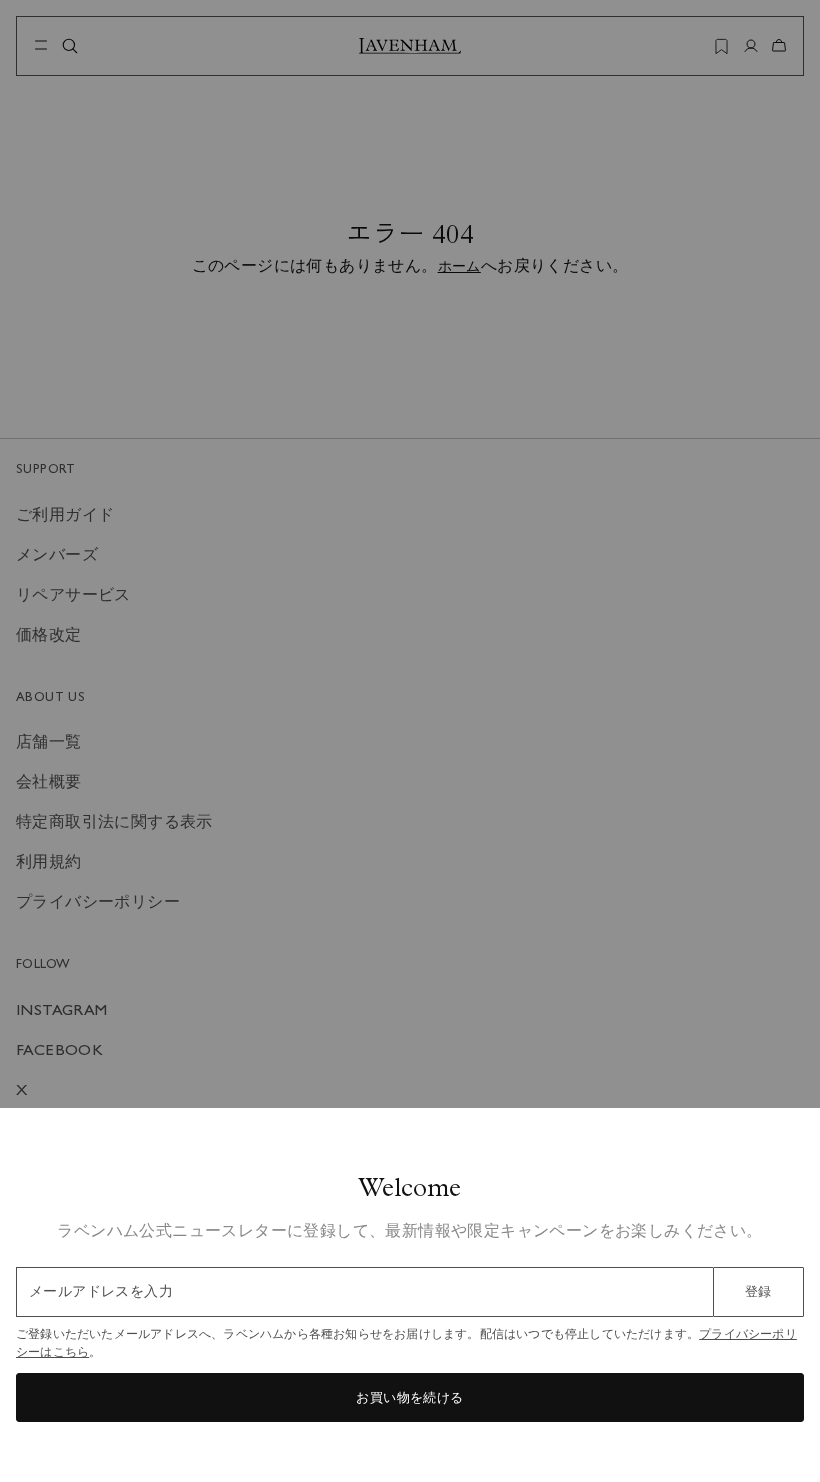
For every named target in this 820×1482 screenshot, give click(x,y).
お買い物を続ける (409, 1397)
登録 (758, 1291)
